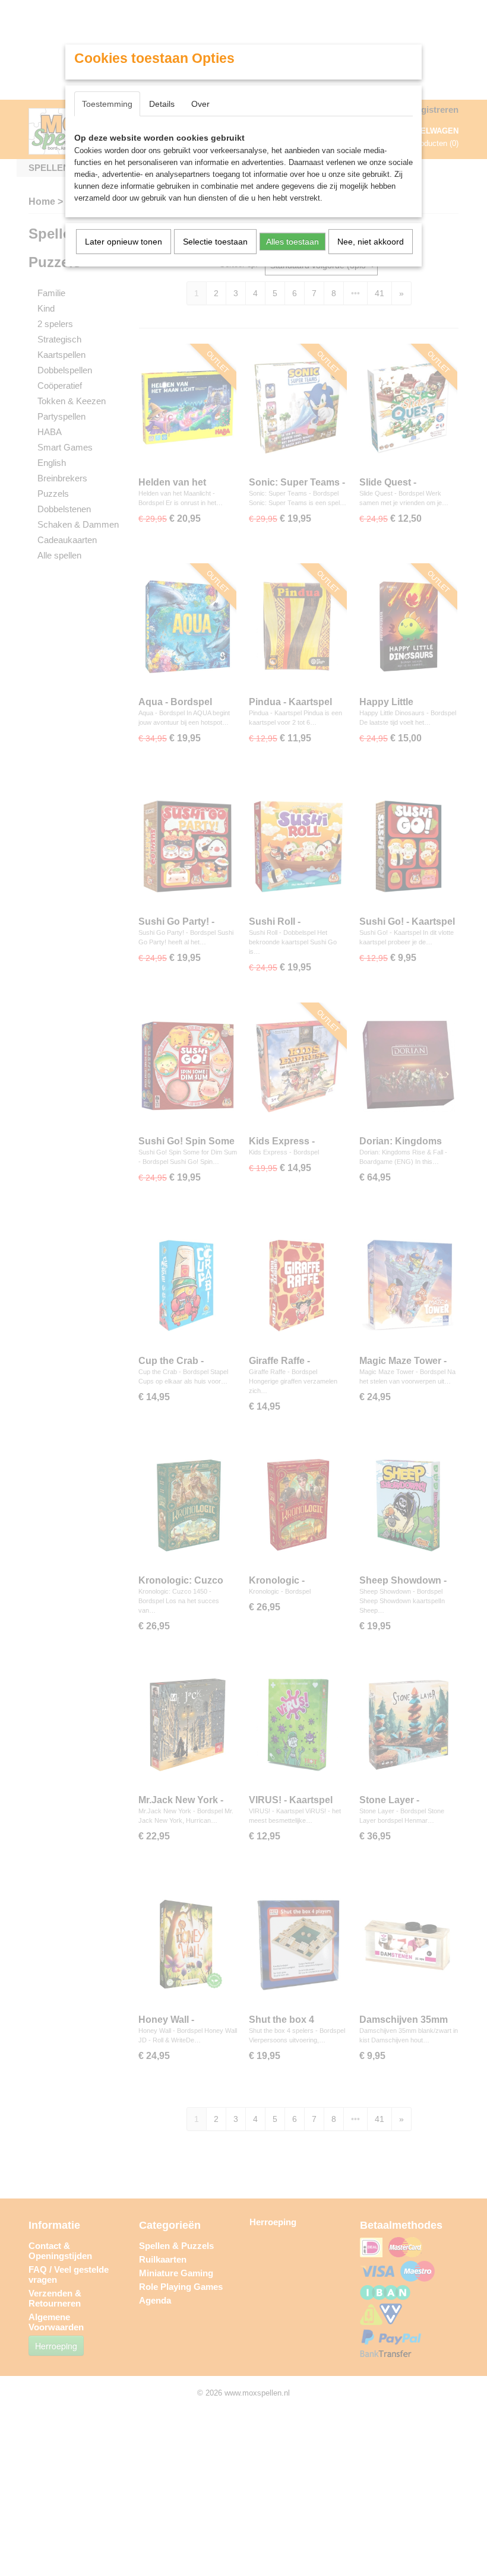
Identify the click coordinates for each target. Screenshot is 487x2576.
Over (200, 104)
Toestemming (107, 104)
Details (162, 104)
